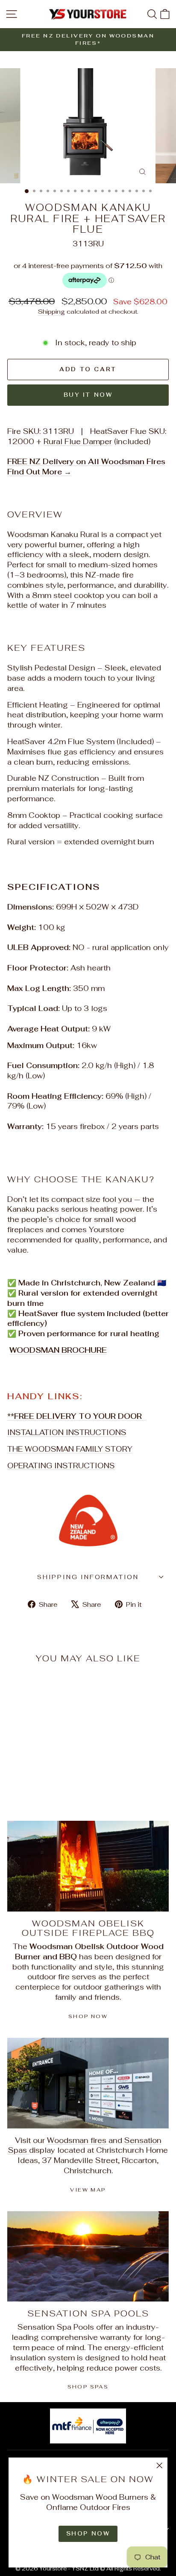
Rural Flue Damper (78, 442)
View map (88, 2190)
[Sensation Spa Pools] (88, 2257)
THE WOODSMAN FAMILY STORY (70, 1449)
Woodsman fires (78, 2140)
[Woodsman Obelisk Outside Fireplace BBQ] (88, 1866)
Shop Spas (88, 2387)
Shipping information (88, 1577)
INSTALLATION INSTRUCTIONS (67, 1432)
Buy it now (88, 395)
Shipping (51, 311)
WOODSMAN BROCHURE (58, 1350)
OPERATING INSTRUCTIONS (61, 1466)
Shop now (88, 2016)
